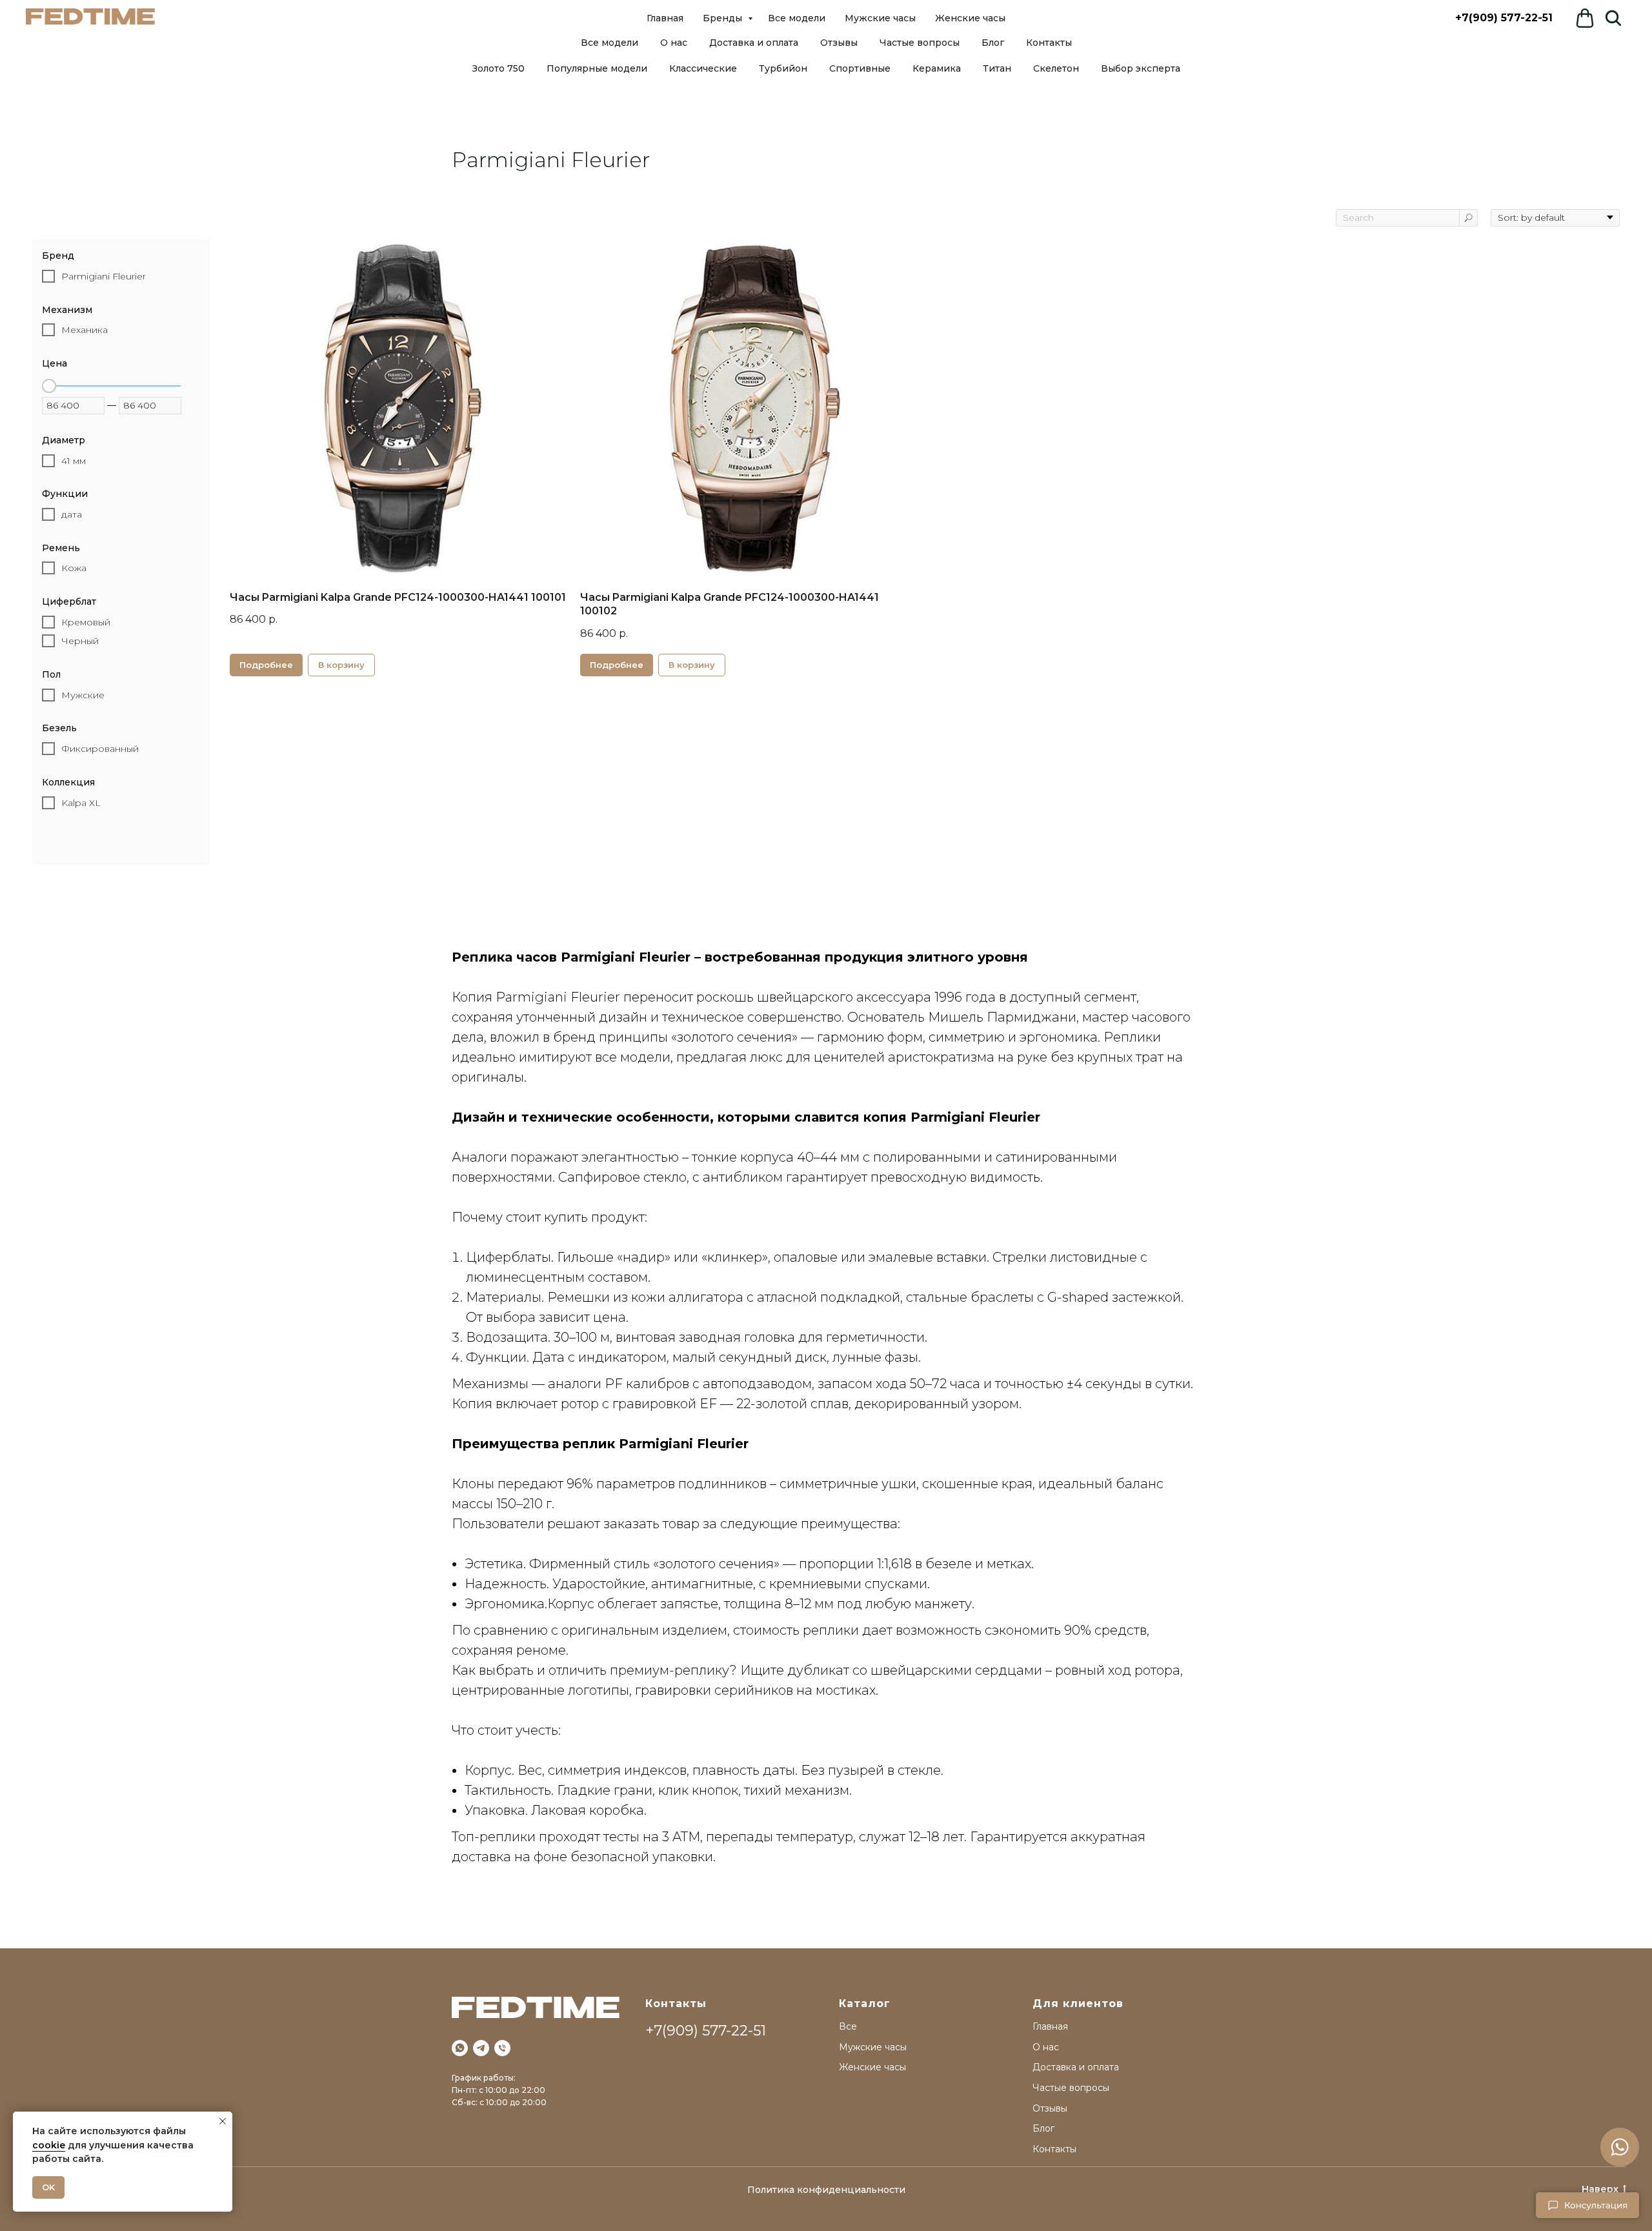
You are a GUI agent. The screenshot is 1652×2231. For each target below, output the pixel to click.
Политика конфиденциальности (826, 2190)
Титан (997, 68)
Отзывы (839, 43)
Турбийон (783, 68)
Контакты (1049, 43)
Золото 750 (499, 68)
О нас (674, 43)
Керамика (937, 68)
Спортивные (860, 68)
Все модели (609, 43)
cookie (49, 2145)
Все (848, 2026)
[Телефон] (502, 2048)
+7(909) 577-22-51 (1504, 18)
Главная (665, 18)
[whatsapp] (460, 2048)
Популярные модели (597, 68)
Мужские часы (880, 18)
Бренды (724, 18)
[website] (1613, 18)
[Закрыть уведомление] (223, 2121)
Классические (703, 68)
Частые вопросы (920, 43)
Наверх (1600, 2189)
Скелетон (1056, 68)
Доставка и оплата (754, 43)
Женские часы (970, 18)
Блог (993, 43)
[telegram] (481, 2048)
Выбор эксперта (1141, 68)
